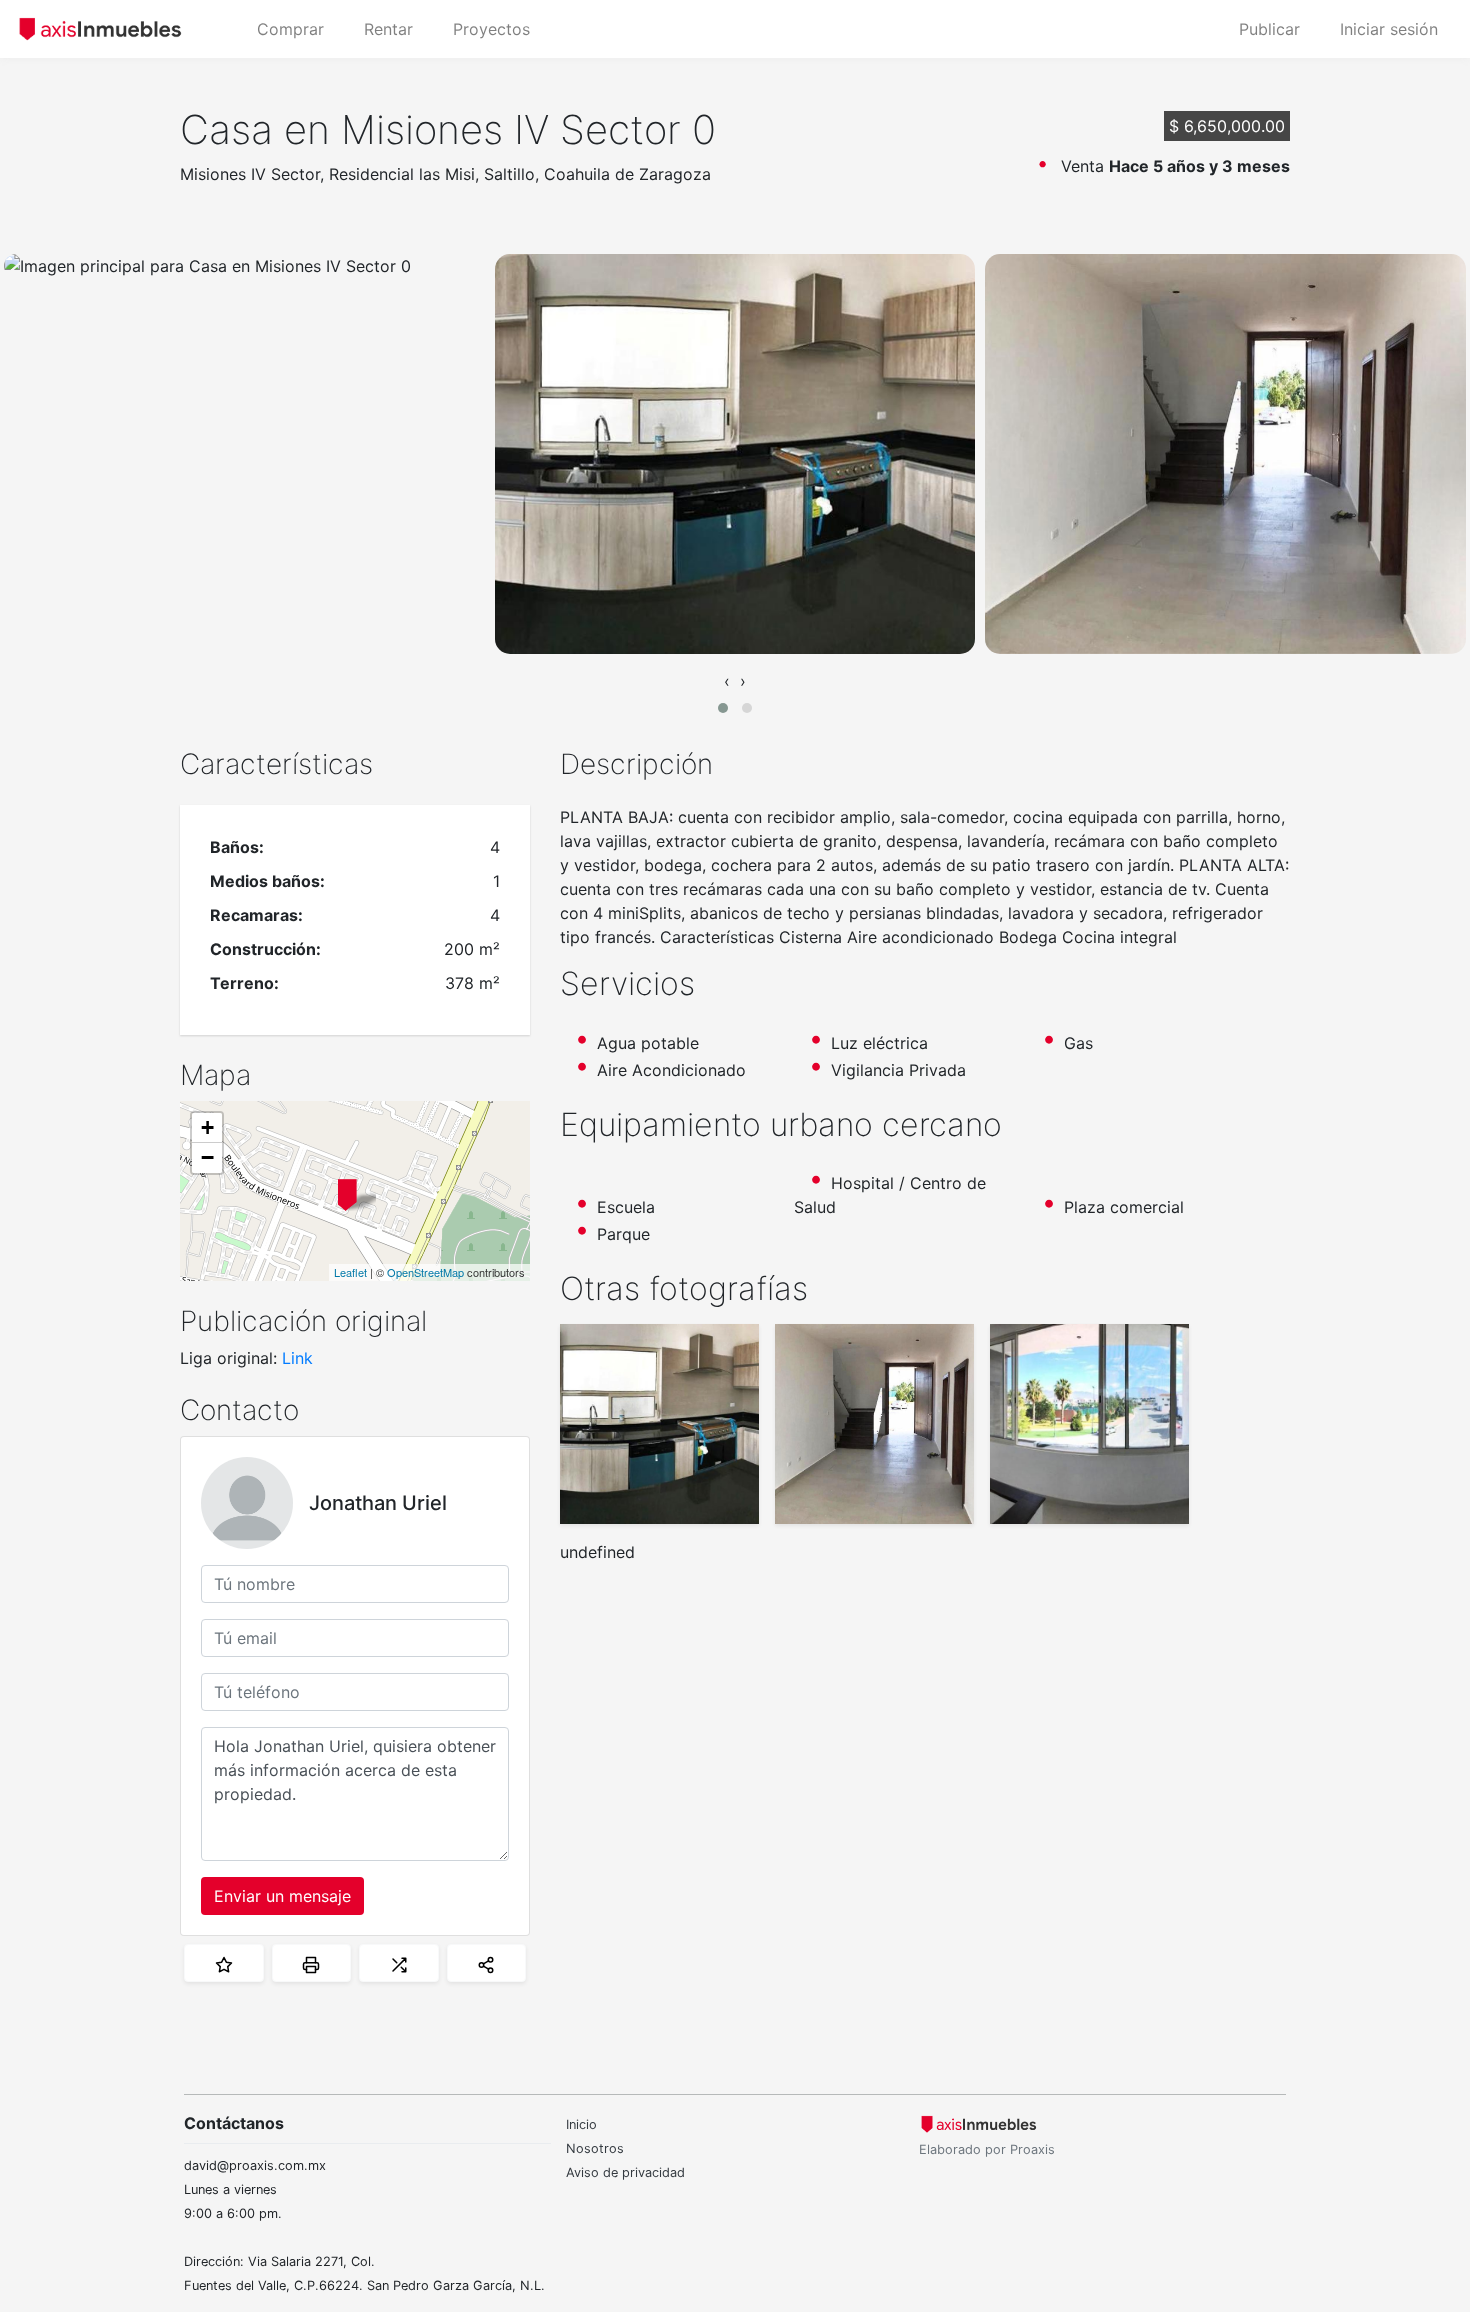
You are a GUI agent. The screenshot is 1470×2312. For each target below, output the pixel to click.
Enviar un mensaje (282, 1896)
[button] (723, 708)
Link (297, 1358)
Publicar (1269, 29)
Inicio (581, 2124)
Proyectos (491, 29)
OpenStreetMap (425, 1272)
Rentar (388, 29)
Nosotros (595, 2148)
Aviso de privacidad (625, 2172)
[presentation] (727, 681)
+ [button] (207, 1127)
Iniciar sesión (1389, 29)
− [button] (207, 1157)
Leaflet (350, 1272)
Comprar (290, 29)
